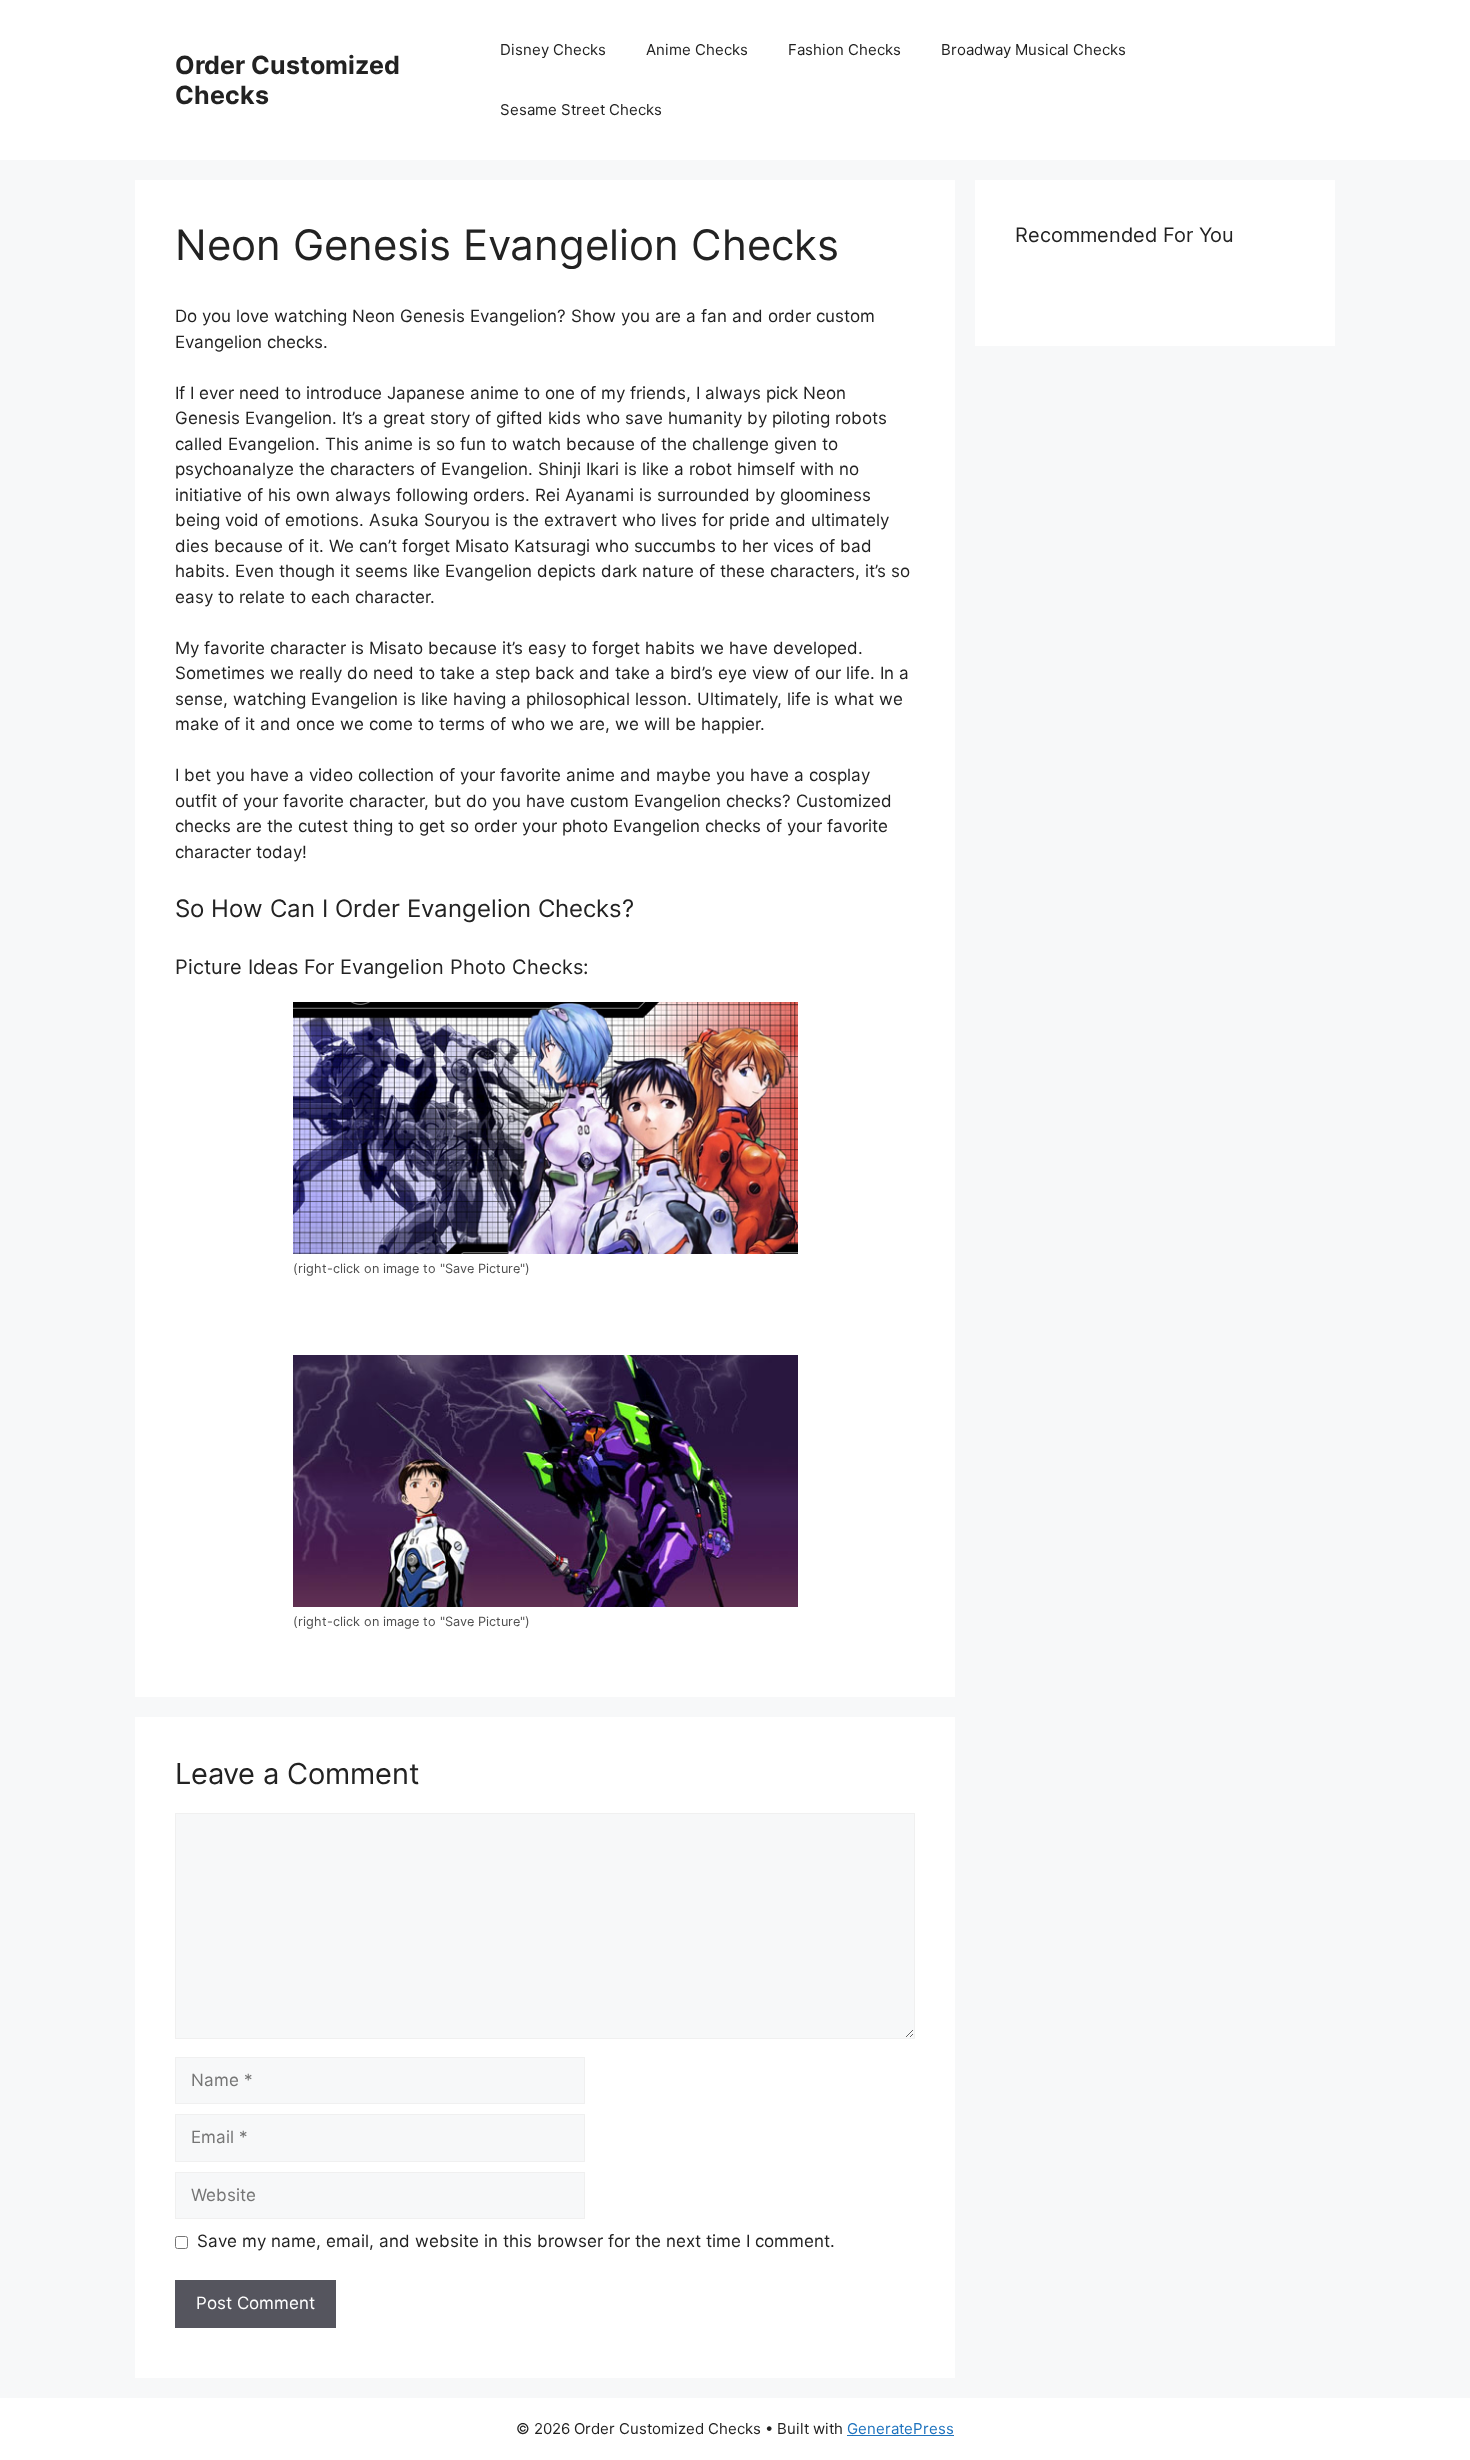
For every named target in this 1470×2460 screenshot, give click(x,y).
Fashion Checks (844, 49)
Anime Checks (697, 49)
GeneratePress (900, 2428)
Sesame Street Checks (581, 109)
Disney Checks (553, 49)
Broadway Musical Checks (1033, 49)
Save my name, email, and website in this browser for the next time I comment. (516, 2241)
